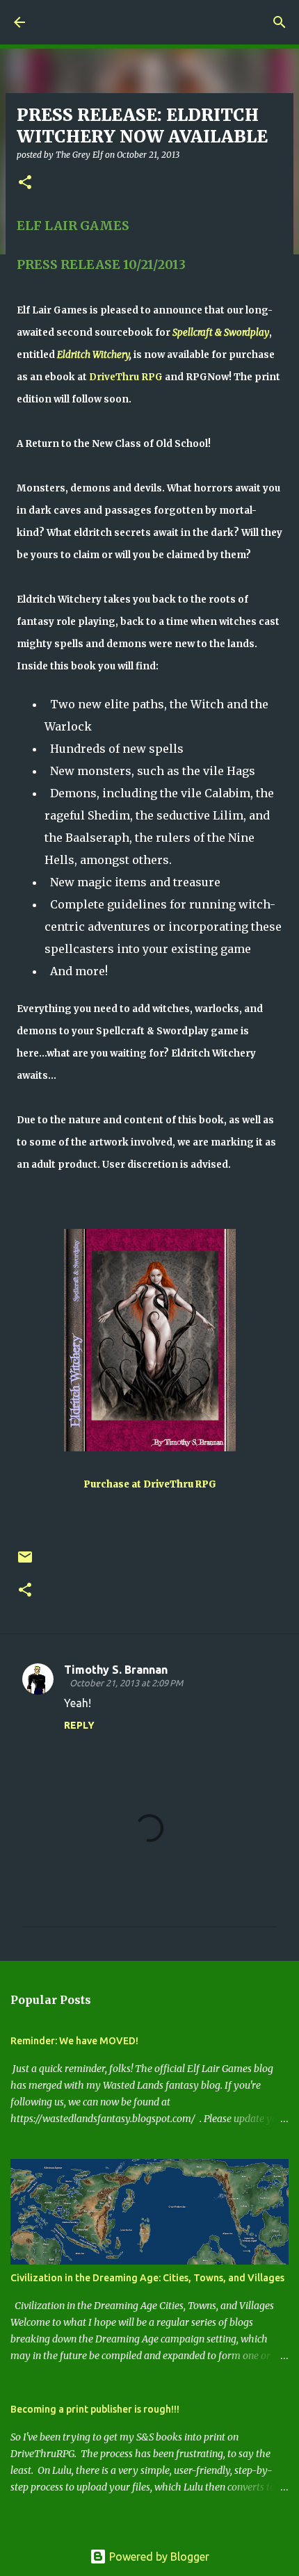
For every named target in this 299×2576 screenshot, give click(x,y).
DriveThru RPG (126, 377)
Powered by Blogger (158, 2557)
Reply (79, 1725)
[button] (25, 183)
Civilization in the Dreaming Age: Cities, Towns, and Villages (147, 2278)
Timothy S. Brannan (116, 1670)
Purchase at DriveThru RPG (150, 1484)
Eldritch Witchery (93, 355)
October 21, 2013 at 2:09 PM (126, 1683)
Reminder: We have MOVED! (74, 2041)
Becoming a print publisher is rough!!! (95, 2409)
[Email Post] (25, 1562)
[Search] (280, 22)
